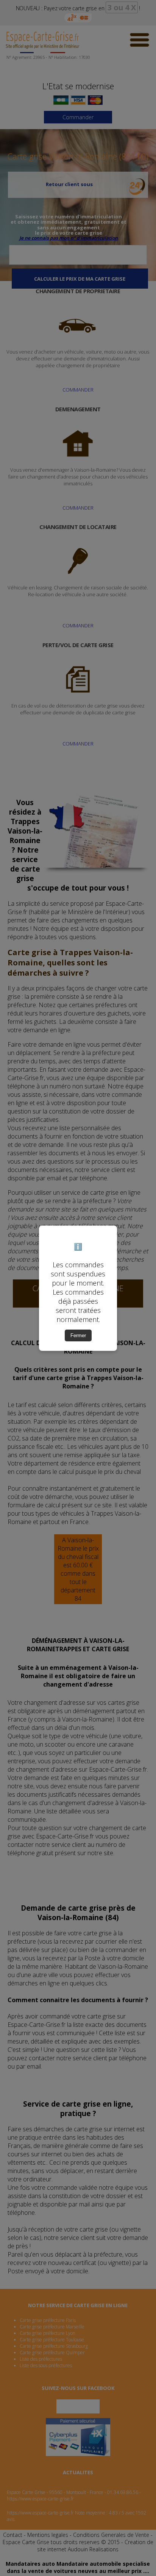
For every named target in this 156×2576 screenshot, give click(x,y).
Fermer (78, 1335)
